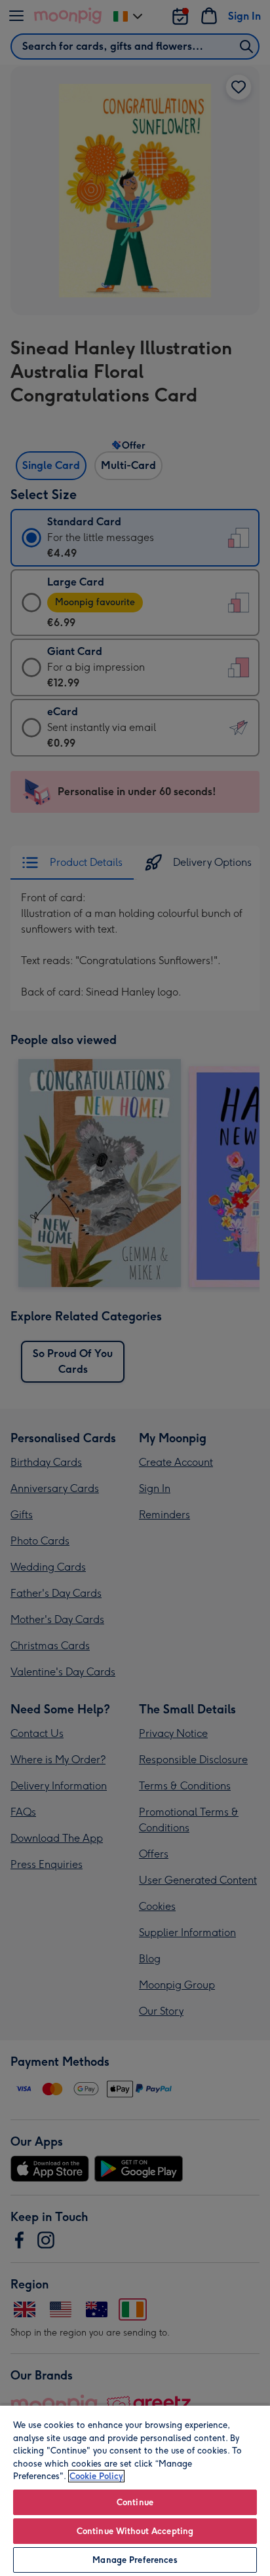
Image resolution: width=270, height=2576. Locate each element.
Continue (135, 2502)
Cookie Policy (96, 2476)
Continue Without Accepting (135, 2531)
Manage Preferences (135, 2560)
